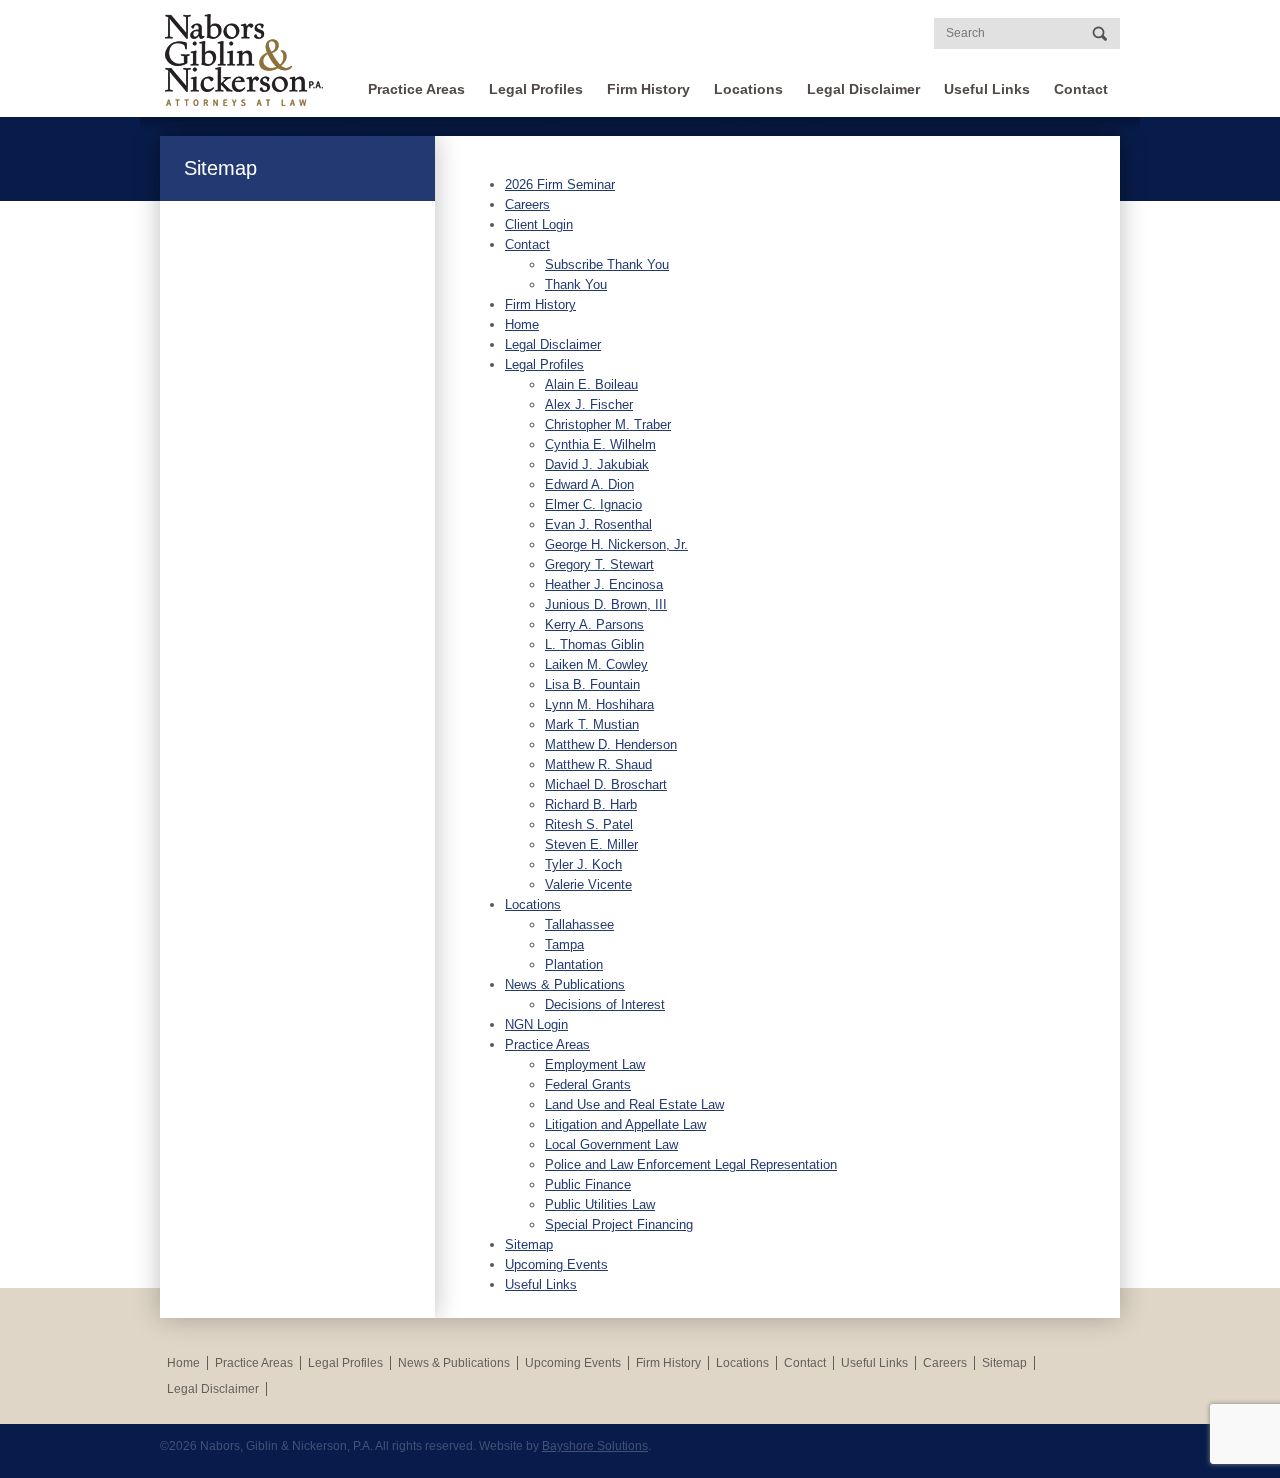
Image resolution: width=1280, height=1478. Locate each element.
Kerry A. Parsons (594, 624)
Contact (1081, 89)
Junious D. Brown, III (606, 604)
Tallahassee (579, 924)
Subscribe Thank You (607, 264)
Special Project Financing (619, 1224)
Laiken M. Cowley (596, 664)
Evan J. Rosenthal (598, 524)
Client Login (539, 224)
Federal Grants (588, 1084)
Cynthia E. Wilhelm (600, 444)
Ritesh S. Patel (589, 824)
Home (522, 324)
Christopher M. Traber (608, 424)
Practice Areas (416, 89)
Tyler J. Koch (583, 864)
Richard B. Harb (591, 804)
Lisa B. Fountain (592, 684)
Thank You (576, 284)
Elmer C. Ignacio (593, 504)
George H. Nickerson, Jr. (616, 544)
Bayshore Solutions (595, 1446)
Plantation (574, 964)
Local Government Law (611, 1144)
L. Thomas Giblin (594, 644)
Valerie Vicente (588, 884)
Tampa (564, 944)
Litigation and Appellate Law (625, 1124)
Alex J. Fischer (589, 404)
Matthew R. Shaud (598, 764)
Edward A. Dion (589, 484)
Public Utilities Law (600, 1204)
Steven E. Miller (591, 844)
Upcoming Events (556, 1264)
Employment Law (595, 1064)
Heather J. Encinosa (604, 584)
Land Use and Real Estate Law (634, 1104)
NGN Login (536, 1024)
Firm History (648, 89)
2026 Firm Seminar (560, 184)
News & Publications (565, 984)
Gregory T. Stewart (599, 564)
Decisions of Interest (605, 1004)
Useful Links (987, 89)
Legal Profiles (536, 89)
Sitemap (529, 1244)
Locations (748, 89)
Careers (527, 204)
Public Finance (588, 1184)
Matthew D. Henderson (611, 744)
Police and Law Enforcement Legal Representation (691, 1164)
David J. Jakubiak (597, 464)
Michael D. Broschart (606, 784)
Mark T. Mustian (592, 724)
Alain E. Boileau (591, 384)
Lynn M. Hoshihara (599, 704)
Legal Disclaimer (863, 89)
